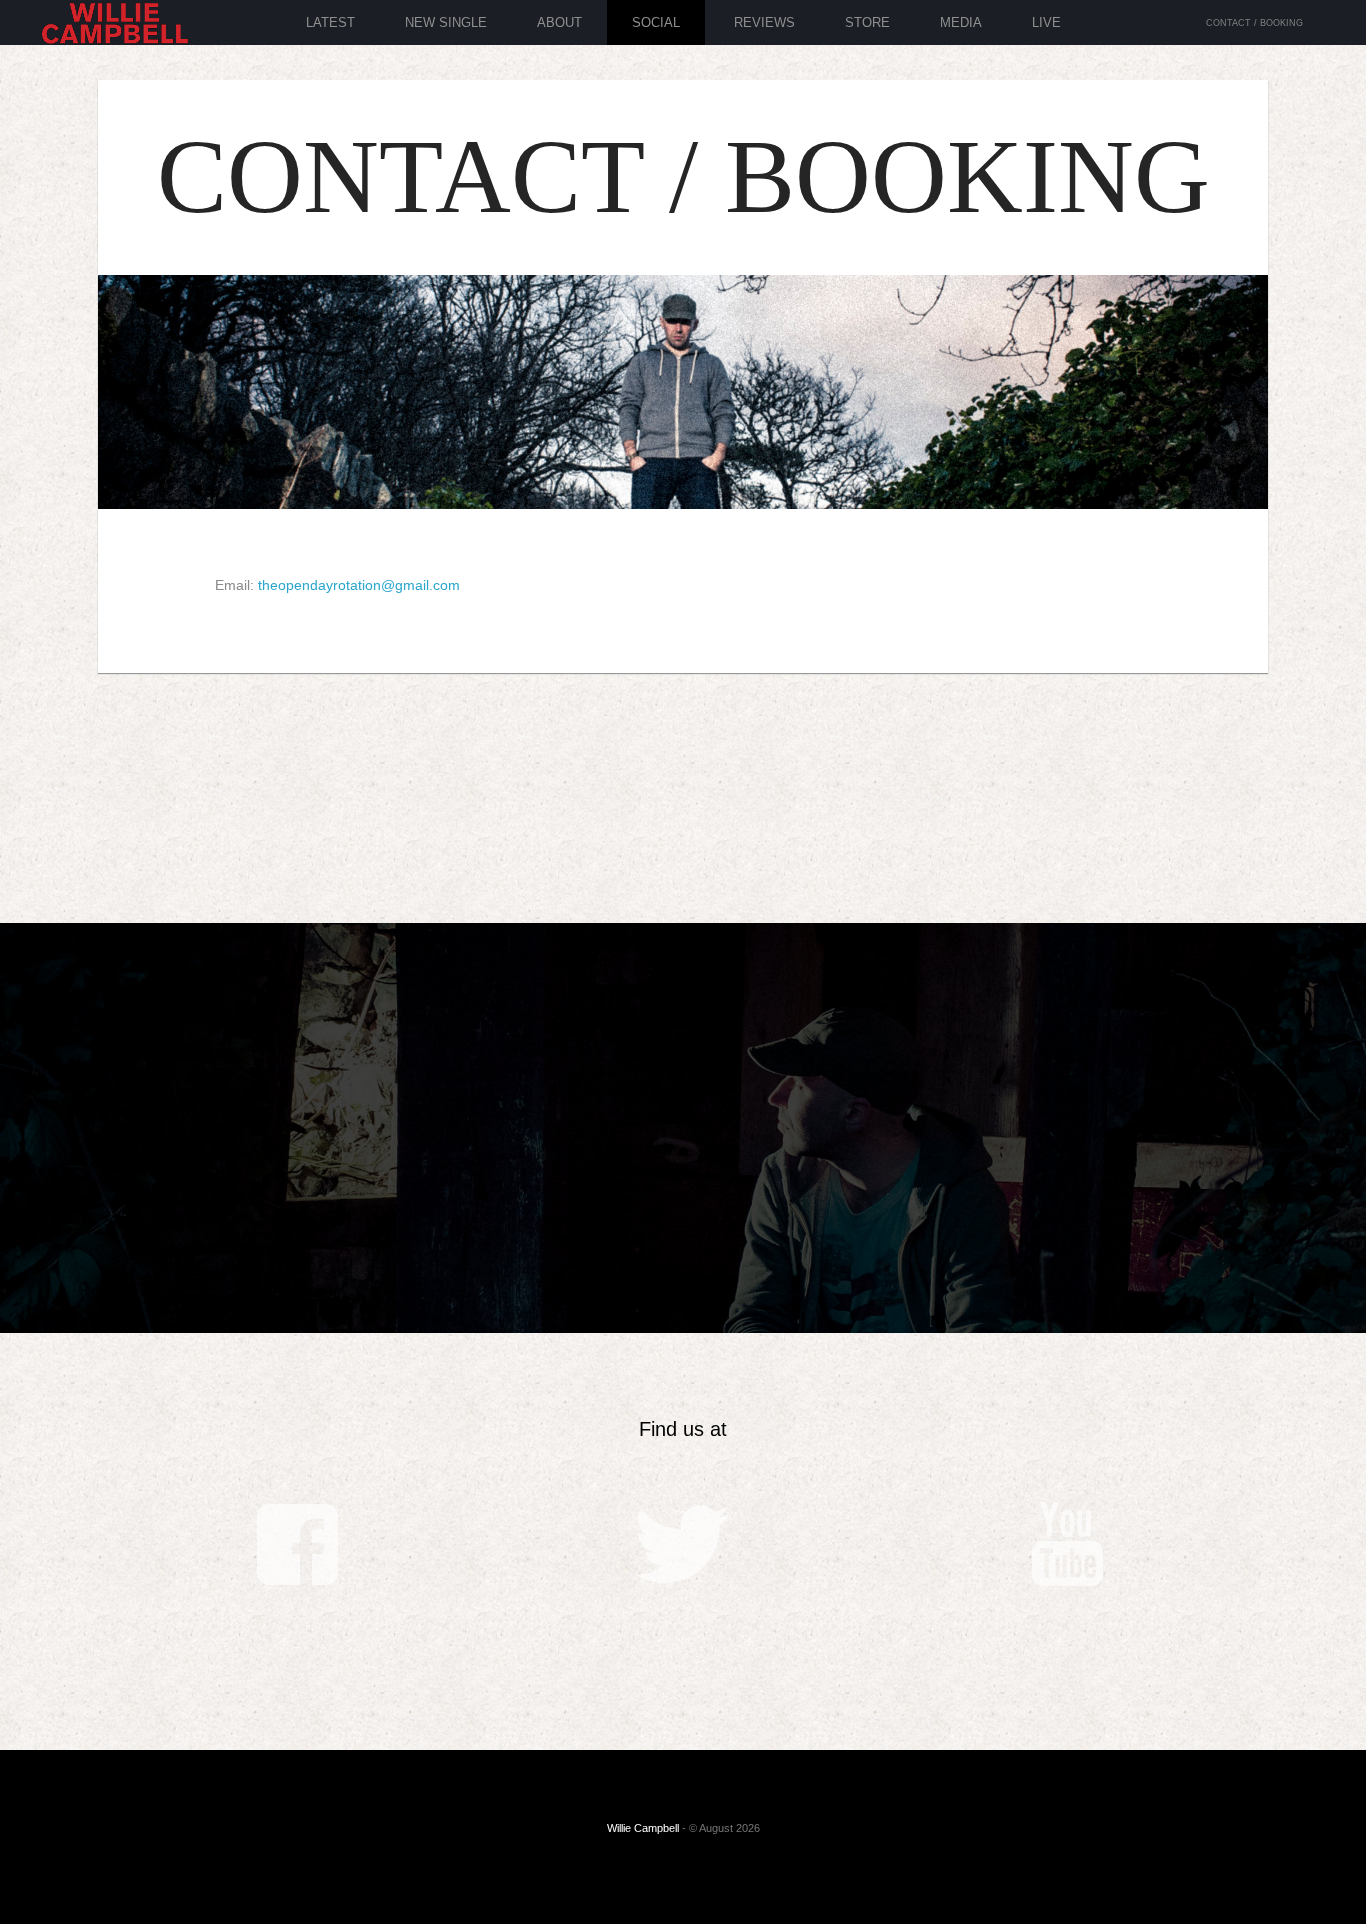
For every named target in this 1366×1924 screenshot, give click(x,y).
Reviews (764, 22)
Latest (330, 22)
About (559, 22)
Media (961, 22)
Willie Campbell (643, 1828)
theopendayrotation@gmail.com (359, 585)
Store (867, 22)
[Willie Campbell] (115, 32)
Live (1046, 22)
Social (656, 22)
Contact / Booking (1254, 23)
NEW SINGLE (446, 22)
